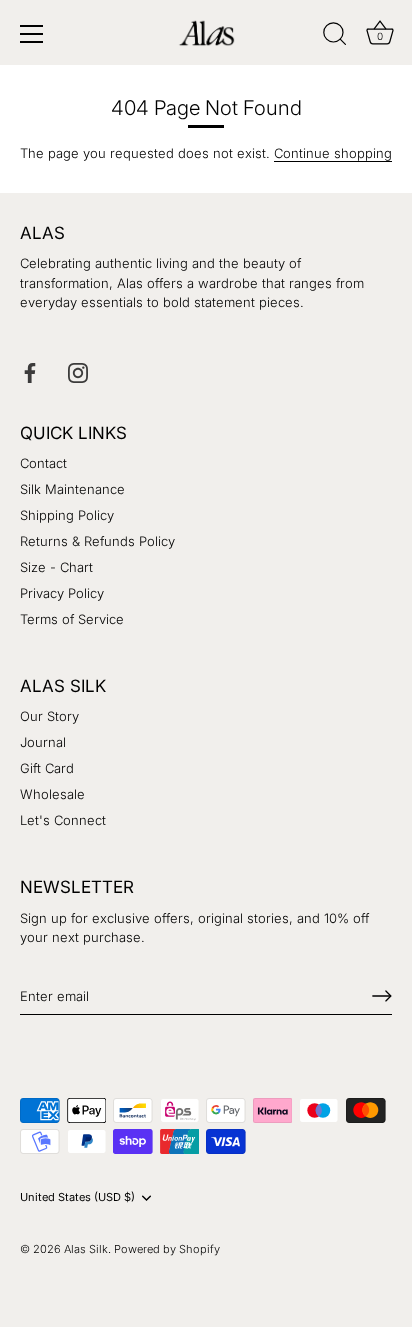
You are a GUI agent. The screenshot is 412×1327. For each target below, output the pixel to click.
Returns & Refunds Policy (97, 541)
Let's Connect (63, 820)
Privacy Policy (62, 593)
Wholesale (52, 794)
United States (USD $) (77, 1197)
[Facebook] (30, 371)
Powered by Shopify (167, 1249)
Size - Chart (56, 567)
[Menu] (32, 34)
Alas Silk (86, 1249)
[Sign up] (382, 996)
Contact (43, 463)
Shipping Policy (67, 515)
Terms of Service (72, 619)
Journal (43, 742)
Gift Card (47, 768)
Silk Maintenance (72, 489)
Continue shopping (333, 153)
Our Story (49, 716)
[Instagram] (78, 371)
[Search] (335, 37)
